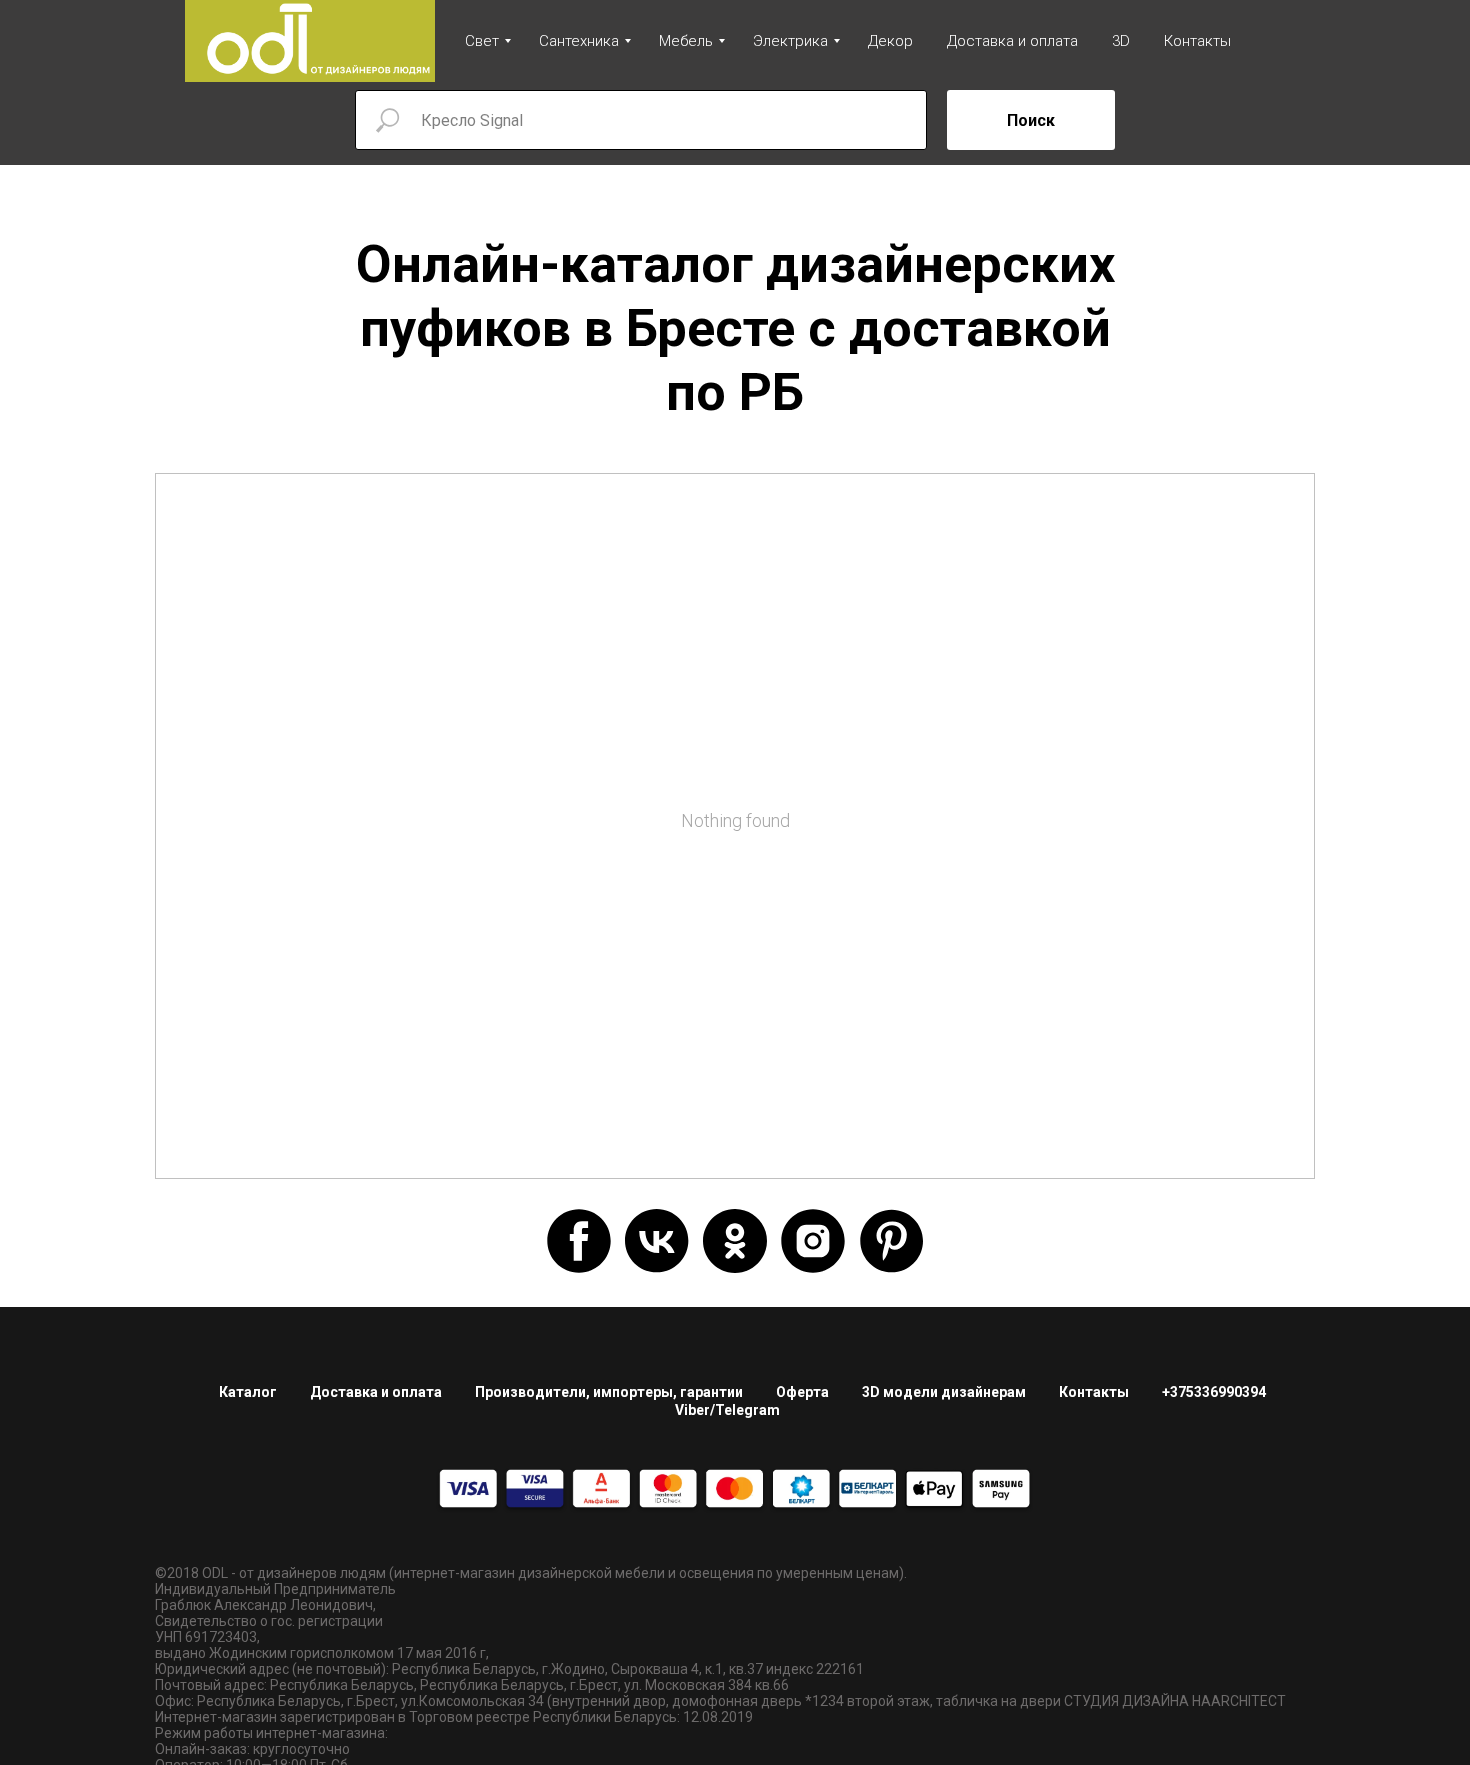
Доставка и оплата (1012, 41)
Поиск (1031, 120)
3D (1121, 41)
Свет (482, 41)
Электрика (790, 41)
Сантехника (579, 41)
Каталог (248, 1392)
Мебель (686, 41)
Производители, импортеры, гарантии (609, 1392)
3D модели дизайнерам (944, 1392)
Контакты (1197, 41)
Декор (890, 41)
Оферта (802, 1392)
